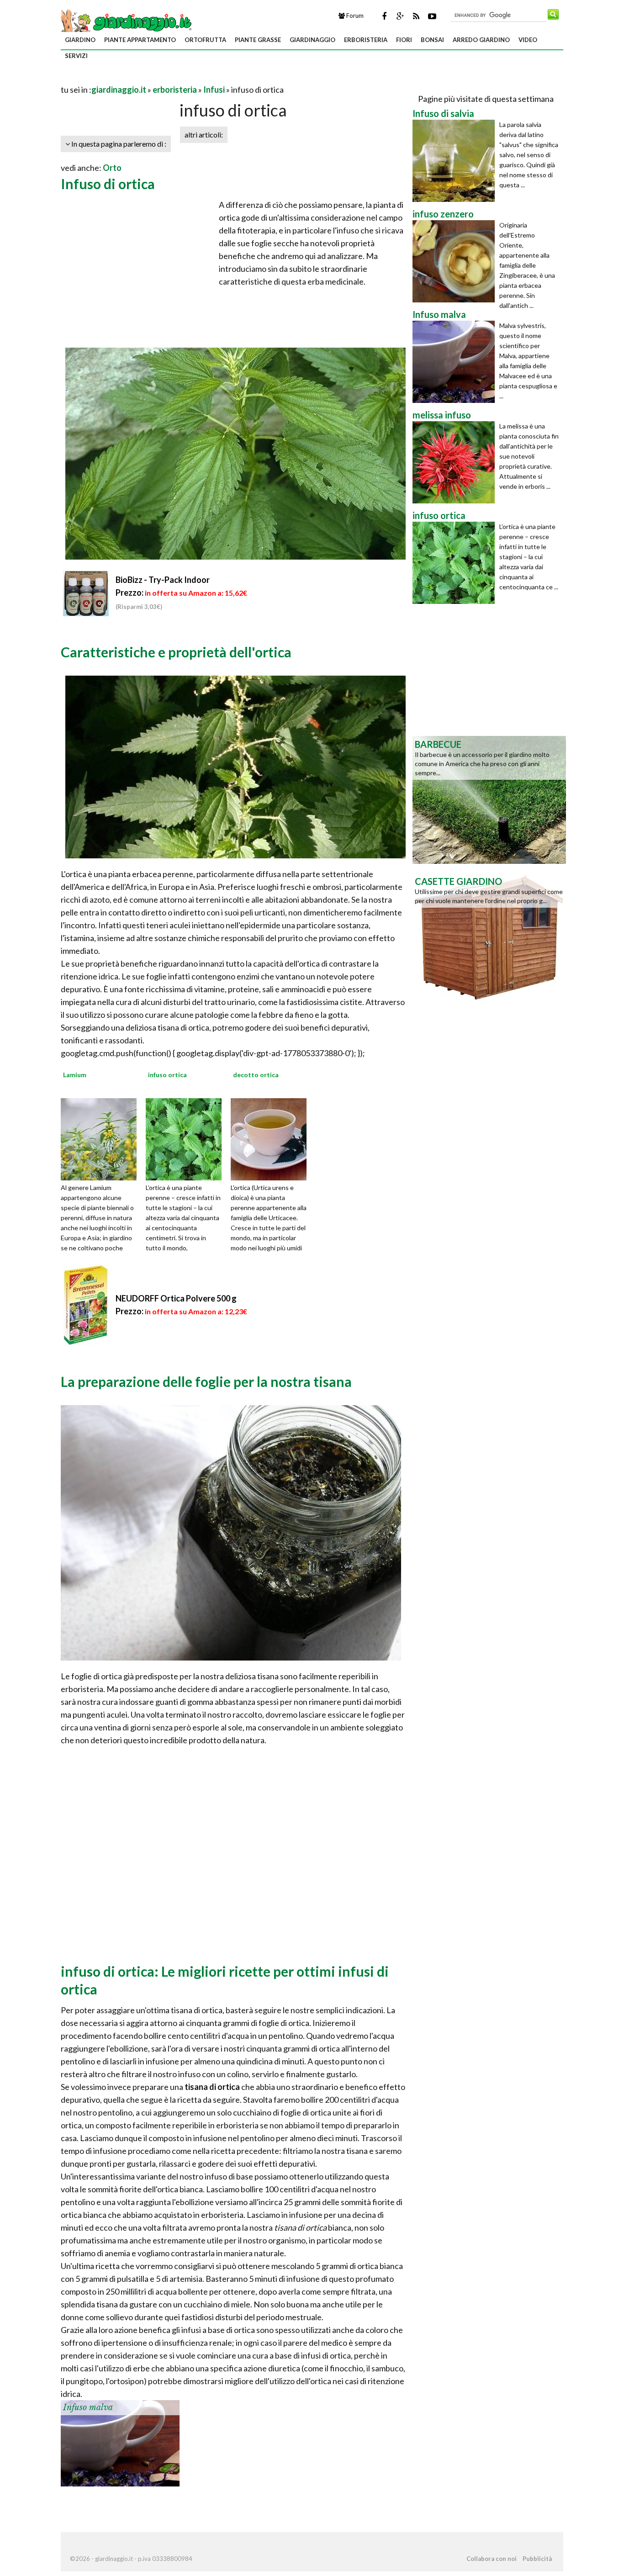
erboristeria (366, 40)
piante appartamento (140, 40)
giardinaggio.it (119, 90)
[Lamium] (102, 1138)
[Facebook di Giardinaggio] (384, 16)
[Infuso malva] (120, 2442)
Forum (354, 16)
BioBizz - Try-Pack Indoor (163, 580)
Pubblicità (537, 2559)
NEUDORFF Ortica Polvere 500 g (176, 1298)
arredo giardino (481, 40)
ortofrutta (205, 40)
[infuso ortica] (187, 1138)
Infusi (214, 90)
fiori (404, 40)
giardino (80, 40)
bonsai (432, 40)
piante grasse (258, 40)
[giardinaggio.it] (127, 21)
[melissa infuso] (456, 462)
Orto (112, 168)
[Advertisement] (168, 78)
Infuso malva (88, 2407)
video (528, 40)
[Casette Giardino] (489, 936)
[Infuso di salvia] (456, 161)
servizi (76, 56)
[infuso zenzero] (456, 261)
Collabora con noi (492, 2559)
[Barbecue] (489, 799)
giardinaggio (312, 40)
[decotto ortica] (272, 1138)
